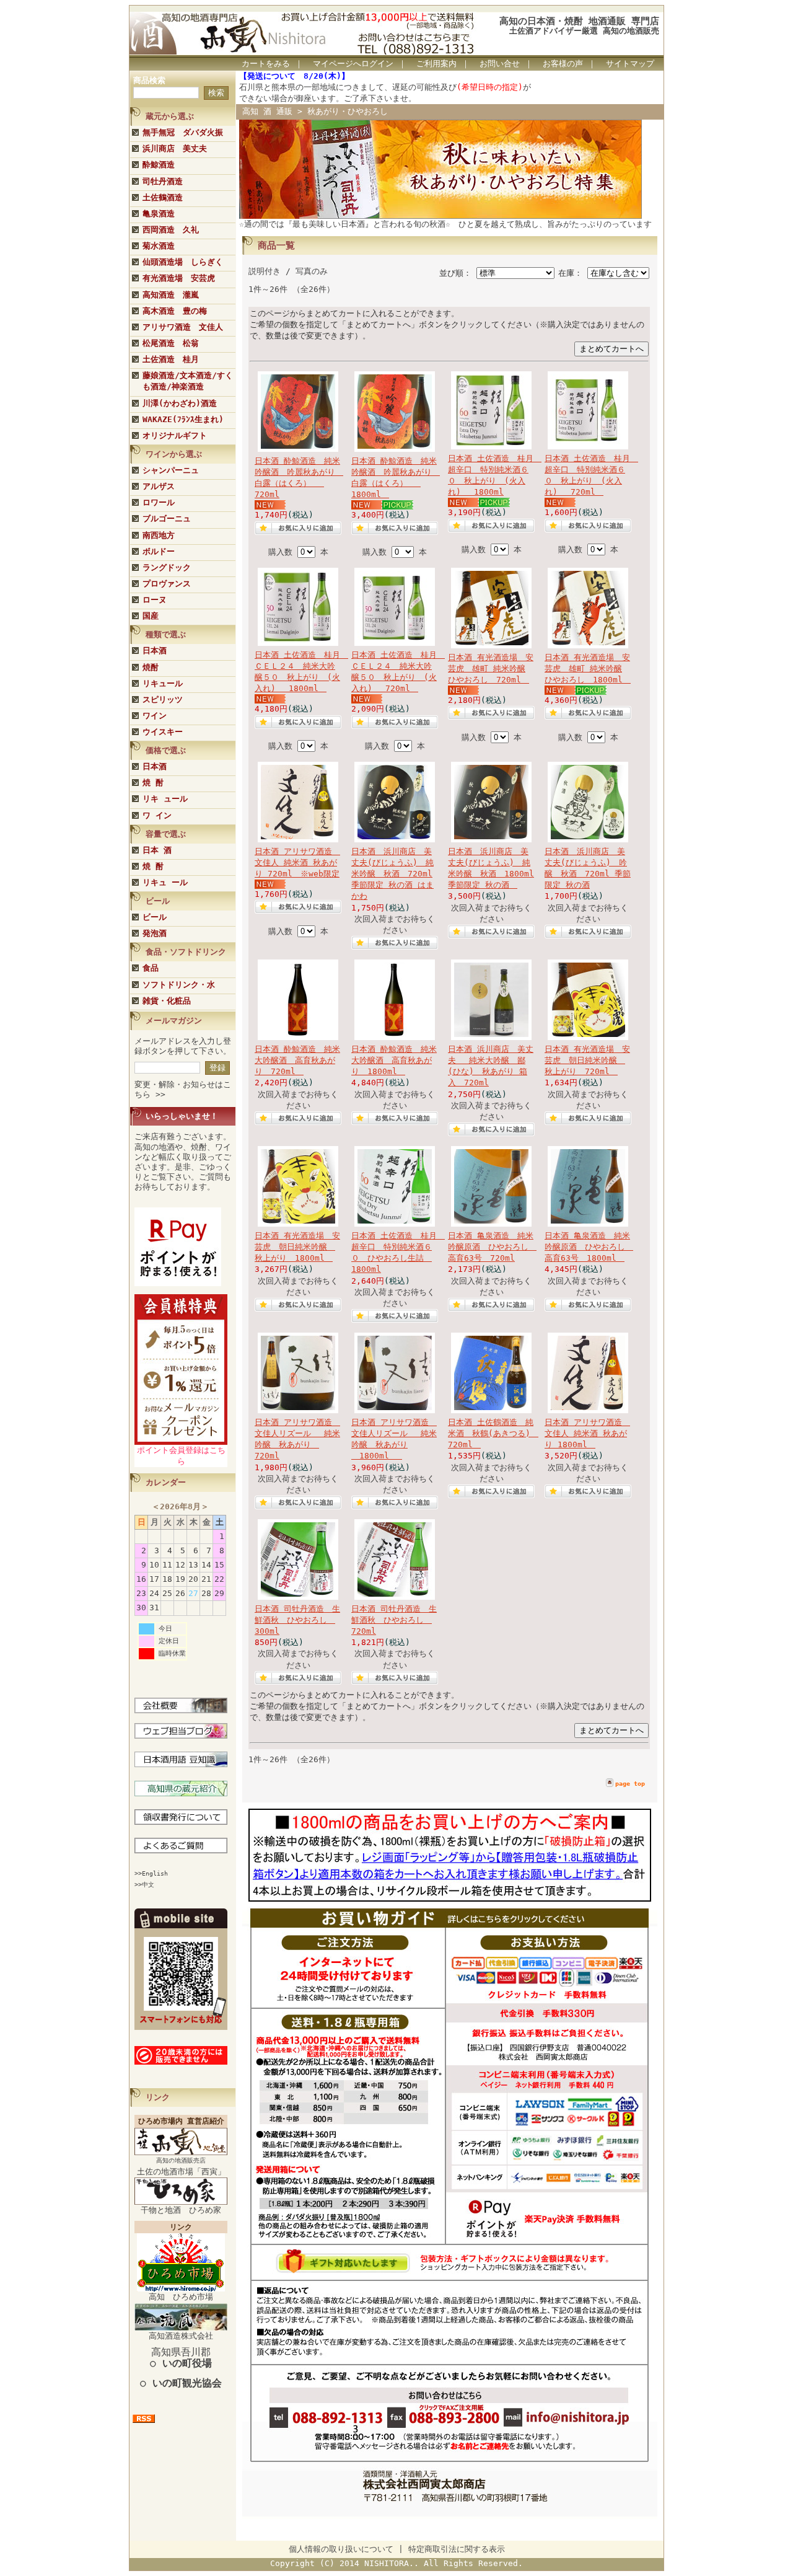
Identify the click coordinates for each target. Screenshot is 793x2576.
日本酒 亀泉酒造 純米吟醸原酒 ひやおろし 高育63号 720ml (492, 1247)
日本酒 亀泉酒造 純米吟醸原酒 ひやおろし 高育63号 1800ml (589, 1247)
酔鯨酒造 (159, 165)
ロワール (159, 502)
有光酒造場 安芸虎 (179, 278)
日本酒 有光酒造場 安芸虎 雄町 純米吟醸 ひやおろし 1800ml (588, 668)
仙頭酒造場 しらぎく (183, 262)
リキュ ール (165, 882)
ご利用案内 (436, 64)
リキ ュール (165, 799)
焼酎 (151, 667)
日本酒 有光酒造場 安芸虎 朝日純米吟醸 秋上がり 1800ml (297, 1247)
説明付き (265, 271)
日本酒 (155, 651)
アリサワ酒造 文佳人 (183, 327)
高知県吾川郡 (181, 2358)
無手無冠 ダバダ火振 (183, 132)
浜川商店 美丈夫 (175, 148)
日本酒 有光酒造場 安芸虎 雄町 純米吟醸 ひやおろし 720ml (491, 668)
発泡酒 (155, 933)
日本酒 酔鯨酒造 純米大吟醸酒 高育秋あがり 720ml (297, 1060)
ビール (155, 917)
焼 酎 (153, 783)
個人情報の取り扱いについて (341, 2549)
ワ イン (157, 815)
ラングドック (167, 567)
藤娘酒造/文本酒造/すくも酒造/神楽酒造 (188, 381)
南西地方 (159, 535)
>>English (151, 1873)
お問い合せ (500, 64)
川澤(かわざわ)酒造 (180, 403)
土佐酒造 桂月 (171, 359)
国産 (151, 616)
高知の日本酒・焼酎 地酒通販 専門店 (579, 21)
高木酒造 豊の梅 (175, 311)
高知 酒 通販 (267, 111)
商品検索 (149, 80)
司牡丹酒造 (163, 181)
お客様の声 (563, 64)
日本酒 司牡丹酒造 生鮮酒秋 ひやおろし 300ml (297, 1620)
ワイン (155, 716)
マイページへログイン (353, 64)
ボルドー (159, 551)
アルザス (159, 486)
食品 (151, 968)
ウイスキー (163, 732)
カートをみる (266, 64)
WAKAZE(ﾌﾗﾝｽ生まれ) (183, 419)
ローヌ (155, 600)
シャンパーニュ (171, 470)
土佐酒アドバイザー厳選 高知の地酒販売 (584, 31)
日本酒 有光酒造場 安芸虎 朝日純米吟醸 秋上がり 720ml (587, 1060)
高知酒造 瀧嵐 (171, 295)
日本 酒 (157, 850)
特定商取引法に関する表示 (457, 2549)
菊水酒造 (159, 246)
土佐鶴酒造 (163, 197)
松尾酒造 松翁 (171, 343)
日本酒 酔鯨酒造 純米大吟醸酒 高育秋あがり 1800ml (394, 1060)
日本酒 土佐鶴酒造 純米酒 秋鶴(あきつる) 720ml (493, 1433)
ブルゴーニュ (167, 518)
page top (630, 1784)
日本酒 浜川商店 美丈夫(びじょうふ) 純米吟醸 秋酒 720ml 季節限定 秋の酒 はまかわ (392, 874)
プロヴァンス (167, 584)
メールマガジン (174, 1021)
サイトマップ (630, 64)
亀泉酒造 (159, 214)
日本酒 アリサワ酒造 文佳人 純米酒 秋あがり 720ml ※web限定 (297, 862)
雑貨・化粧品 (167, 1001)
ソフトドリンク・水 (179, 985)
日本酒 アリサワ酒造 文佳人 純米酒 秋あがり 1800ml (587, 1433)
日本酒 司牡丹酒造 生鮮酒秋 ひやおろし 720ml (394, 1620)
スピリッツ (163, 699)
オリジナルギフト (175, 435)
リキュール (163, 683)
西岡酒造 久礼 (171, 230)
